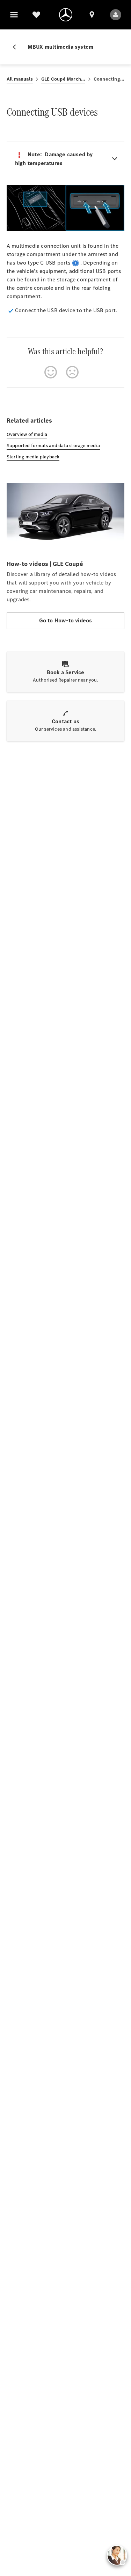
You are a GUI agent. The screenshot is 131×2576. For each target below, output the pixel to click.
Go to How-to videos (66, 620)
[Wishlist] (36, 15)
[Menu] (14, 15)
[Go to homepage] (66, 15)
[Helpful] (51, 372)
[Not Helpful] (72, 372)
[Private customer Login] (116, 15)
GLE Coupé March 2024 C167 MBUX (63, 79)
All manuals (20, 79)
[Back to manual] (17, 47)
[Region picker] (92, 15)
